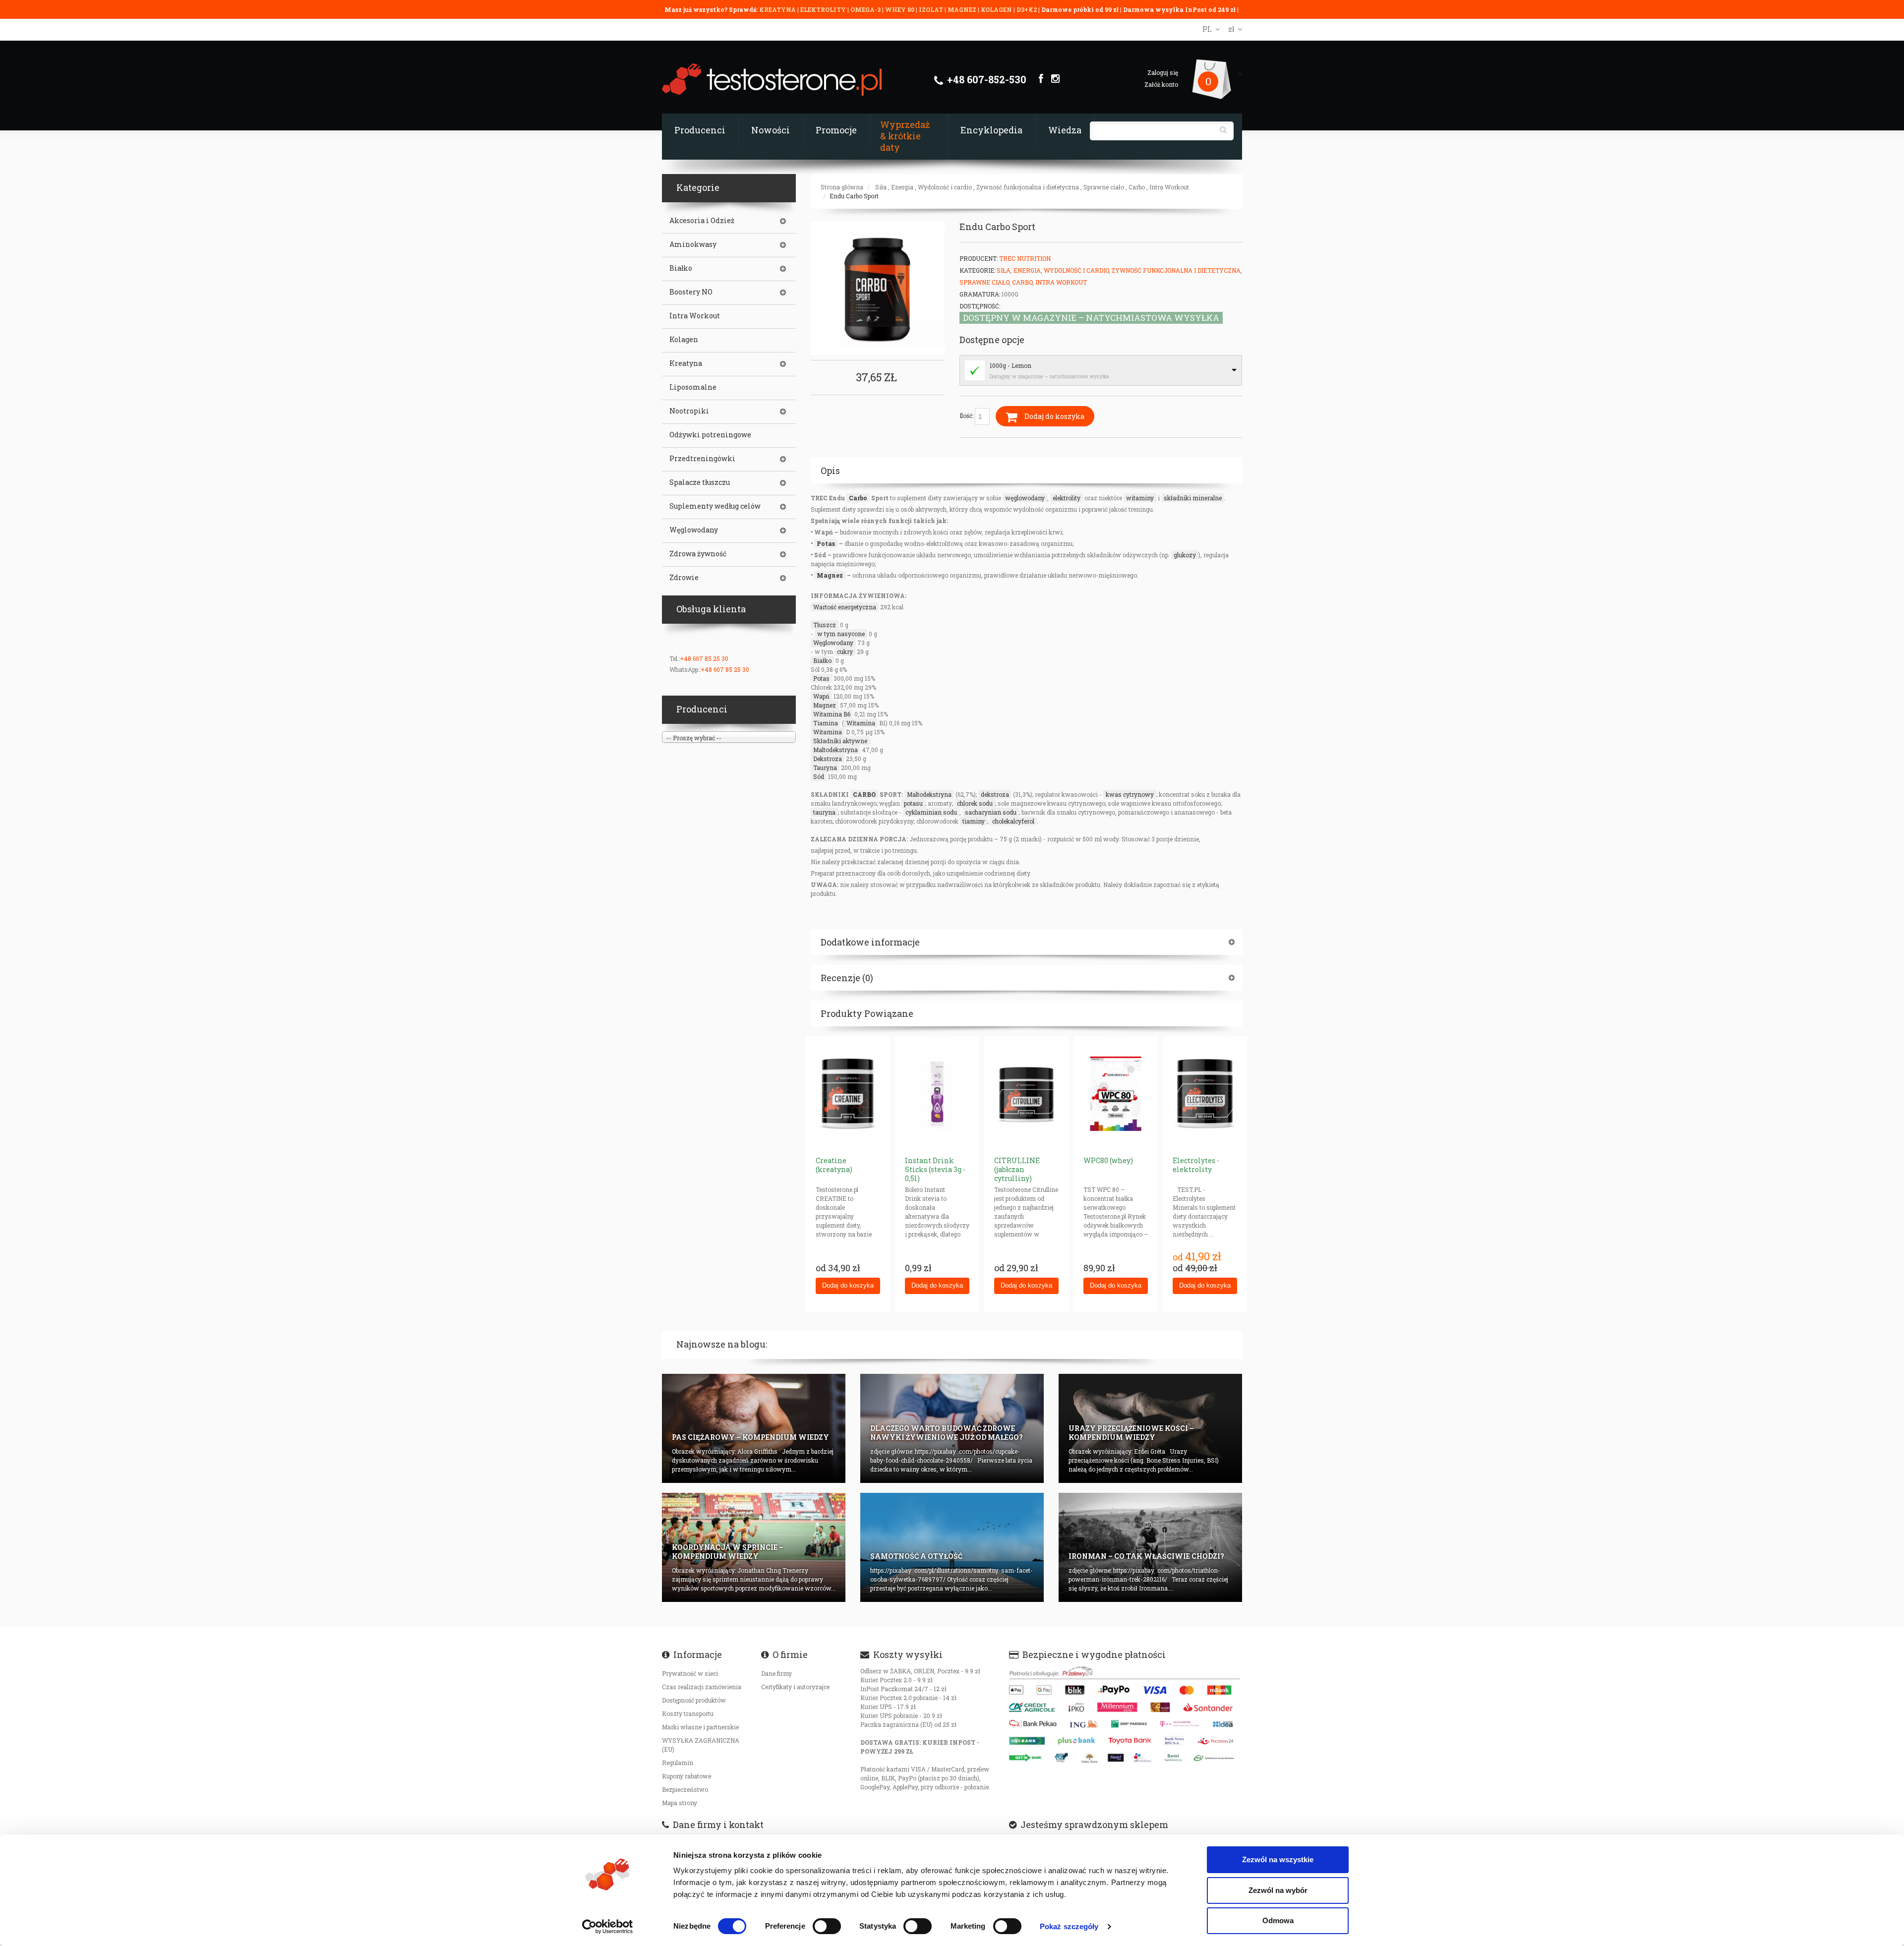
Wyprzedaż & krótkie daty (905, 136)
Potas (826, 543)
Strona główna (842, 187)
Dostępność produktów (694, 1700)
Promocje (836, 130)
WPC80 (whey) (1108, 1160)
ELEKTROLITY (823, 9)
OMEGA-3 (866, 9)
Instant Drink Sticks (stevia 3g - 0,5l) (935, 1169)
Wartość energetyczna (845, 607)
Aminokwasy (693, 244)
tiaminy (974, 821)
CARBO (864, 794)
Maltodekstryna (835, 750)
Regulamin (678, 1763)
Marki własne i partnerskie (700, 1727)
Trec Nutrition (1025, 258)
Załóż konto (1161, 84)
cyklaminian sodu (931, 812)
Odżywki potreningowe (710, 435)
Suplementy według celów (715, 506)
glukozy (1185, 555)
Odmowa (1278, 1920)
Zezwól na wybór (1278, 1890)
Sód (819, 776)
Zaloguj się (1163, 72)
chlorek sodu (975, 803)
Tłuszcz (825, 625)
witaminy (1140, 498)
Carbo (1137, 187)
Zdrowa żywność (698, 554)
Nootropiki (689, 411)
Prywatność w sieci (690, 1673)
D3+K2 (1027, 9)
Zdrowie (684, 578)
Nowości (771, 130)
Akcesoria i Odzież (702, 221)
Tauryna (825, 767)
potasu (913, 803)
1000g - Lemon (1011, 365)
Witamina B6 (832, 714)
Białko (822, 660)
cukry (845, 651)
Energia (902, 187)
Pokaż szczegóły (1069, 1926)
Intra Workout (1169, 187)
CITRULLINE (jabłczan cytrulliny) (1017, 1169)
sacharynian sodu (991, 812)
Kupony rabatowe (686, 1776)
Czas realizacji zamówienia (702, 1687)
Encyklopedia (991, 130)
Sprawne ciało (1104, 187)
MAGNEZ (963, 9)
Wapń (821, 696)
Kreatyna (686, 363)
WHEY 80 (900, 9)
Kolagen (684, 340)
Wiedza (1065, 130)
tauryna (824, 812)
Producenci (700, 130)
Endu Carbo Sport (854, 196)
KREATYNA (778, 9)
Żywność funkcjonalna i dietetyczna (1028, 187)
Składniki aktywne (840, 741)
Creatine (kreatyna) (834, 1165)
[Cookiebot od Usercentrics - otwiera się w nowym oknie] (608, 1927)
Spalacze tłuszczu (700, 482)
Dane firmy (776, 1673)
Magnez (830, 575)
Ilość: (967, 415)
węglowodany (1025, 498)
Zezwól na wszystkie (1278, 1859)
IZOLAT (932, 9)
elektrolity (1067, 498)
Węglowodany (833, 643)
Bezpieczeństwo (685, 1789)
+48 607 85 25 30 (704, 658)
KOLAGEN (997, 9)
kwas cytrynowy (1130, 794)
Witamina (861, 723)
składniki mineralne (1193, 498)
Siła (881, 187)
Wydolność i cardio (945, 187)
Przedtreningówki (702, 459)
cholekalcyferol (1013, 821)
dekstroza (995, 794)
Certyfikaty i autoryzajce (795, 1687)
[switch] (827, 1926)
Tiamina (826, 723)
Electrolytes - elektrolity (1196, 1165)
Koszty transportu (688, 1713)
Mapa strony (680, 1803)
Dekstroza (828, 759)
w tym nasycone (841, 634)
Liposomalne (693, 387)
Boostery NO (691, 292)
